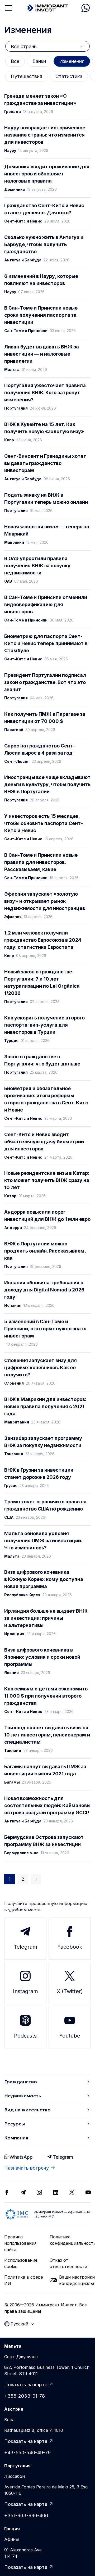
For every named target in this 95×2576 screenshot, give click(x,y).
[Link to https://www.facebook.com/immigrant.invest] (7, 2192)
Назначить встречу (27, 2168)
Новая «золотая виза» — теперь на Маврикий (47, 530)
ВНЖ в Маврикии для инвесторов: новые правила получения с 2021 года (45, 1406)
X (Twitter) (70, 1991)
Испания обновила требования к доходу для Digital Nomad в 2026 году (44, 1290)
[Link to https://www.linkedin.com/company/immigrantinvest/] (56, 2192)
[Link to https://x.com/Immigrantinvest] (72, 2192)
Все (15, 61)
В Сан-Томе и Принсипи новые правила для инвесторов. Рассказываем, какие (41, 862)
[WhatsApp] (85, 8)
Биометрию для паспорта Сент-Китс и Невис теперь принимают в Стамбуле (46, 643)
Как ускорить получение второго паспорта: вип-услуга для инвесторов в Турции (44, 1025)
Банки (39, 61)
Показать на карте (26, 2385)
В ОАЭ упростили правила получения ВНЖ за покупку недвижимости (37, 566)
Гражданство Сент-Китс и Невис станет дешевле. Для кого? (44, 209)
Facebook (70, 1947)
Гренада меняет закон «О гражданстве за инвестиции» (40, 99)
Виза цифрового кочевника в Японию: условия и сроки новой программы (42, 1657)
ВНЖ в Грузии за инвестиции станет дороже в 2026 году (39, 1473)
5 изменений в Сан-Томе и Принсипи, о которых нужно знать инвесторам (45, 1329)
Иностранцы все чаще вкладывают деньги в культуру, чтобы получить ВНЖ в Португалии (47, 784)
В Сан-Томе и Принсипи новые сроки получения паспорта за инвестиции (41, 315)
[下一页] (36, 1879)
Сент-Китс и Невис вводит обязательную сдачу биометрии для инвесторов (44, 1142)
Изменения (72, 61)
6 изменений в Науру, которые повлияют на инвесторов (41, 280)
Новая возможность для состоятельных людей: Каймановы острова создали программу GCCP (47, 1805)
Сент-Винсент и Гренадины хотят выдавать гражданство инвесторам (45, 463)
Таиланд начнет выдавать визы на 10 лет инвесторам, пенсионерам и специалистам (47, 1735)
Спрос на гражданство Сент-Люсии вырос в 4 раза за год (40, 749)
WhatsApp (21, 2157)
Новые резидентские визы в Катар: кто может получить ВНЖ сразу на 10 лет (47, 1180)
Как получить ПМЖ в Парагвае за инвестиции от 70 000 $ (45, 718)
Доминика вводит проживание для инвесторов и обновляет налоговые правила (47, 174)
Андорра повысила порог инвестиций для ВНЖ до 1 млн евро (47, 1216)
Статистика (69, 76)
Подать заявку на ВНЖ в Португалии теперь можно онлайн (46, 498)
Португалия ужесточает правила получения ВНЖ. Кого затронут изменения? (45, 393)
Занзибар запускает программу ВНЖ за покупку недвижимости (43, 1442)
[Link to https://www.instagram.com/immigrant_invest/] (39, 2192)
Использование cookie (21, 2263)
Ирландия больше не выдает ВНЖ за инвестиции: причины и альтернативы (46, 1618)
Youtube (70, 2036)
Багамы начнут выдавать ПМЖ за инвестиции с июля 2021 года (45, 1770)
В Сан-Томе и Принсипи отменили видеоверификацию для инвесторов (46, 604)
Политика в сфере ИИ (24, 2280)
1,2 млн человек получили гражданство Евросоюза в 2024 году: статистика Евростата (43, 940)
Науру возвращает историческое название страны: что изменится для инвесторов (45, 135)
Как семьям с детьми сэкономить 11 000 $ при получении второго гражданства (46, 1696)
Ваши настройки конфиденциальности (75, 2280)
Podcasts (25, 2036)
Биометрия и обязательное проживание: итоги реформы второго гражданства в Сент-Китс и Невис (46, 1099)
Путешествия (27, 76)
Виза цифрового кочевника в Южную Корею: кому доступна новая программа (44, 1579)
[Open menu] (8, 8)
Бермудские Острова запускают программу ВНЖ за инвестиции (44, 1841)
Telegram (25, 1947)
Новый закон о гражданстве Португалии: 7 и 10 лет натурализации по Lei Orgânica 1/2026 (42, 982)
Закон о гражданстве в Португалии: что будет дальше (42, 1060)
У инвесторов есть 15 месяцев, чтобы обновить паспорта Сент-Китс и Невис (44, 823)
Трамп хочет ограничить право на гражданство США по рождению (45, 1505)
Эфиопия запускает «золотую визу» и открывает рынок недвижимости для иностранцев (45, 901)
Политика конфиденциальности (70, 2240)
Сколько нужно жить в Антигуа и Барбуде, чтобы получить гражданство (44, 244)
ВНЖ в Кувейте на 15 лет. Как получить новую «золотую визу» (44, 428)
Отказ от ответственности (68, 2263)
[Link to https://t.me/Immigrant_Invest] (23, 2192)
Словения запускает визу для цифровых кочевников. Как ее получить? (41, 1368)
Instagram (25, 1991)
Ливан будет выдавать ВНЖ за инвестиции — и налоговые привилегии (42, 354)
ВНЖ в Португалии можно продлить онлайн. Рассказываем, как (45, 1251)
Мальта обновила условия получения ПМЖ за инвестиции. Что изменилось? (43, 1541)
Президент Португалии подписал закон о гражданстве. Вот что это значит (45, 682)
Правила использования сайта (20, 2243)
